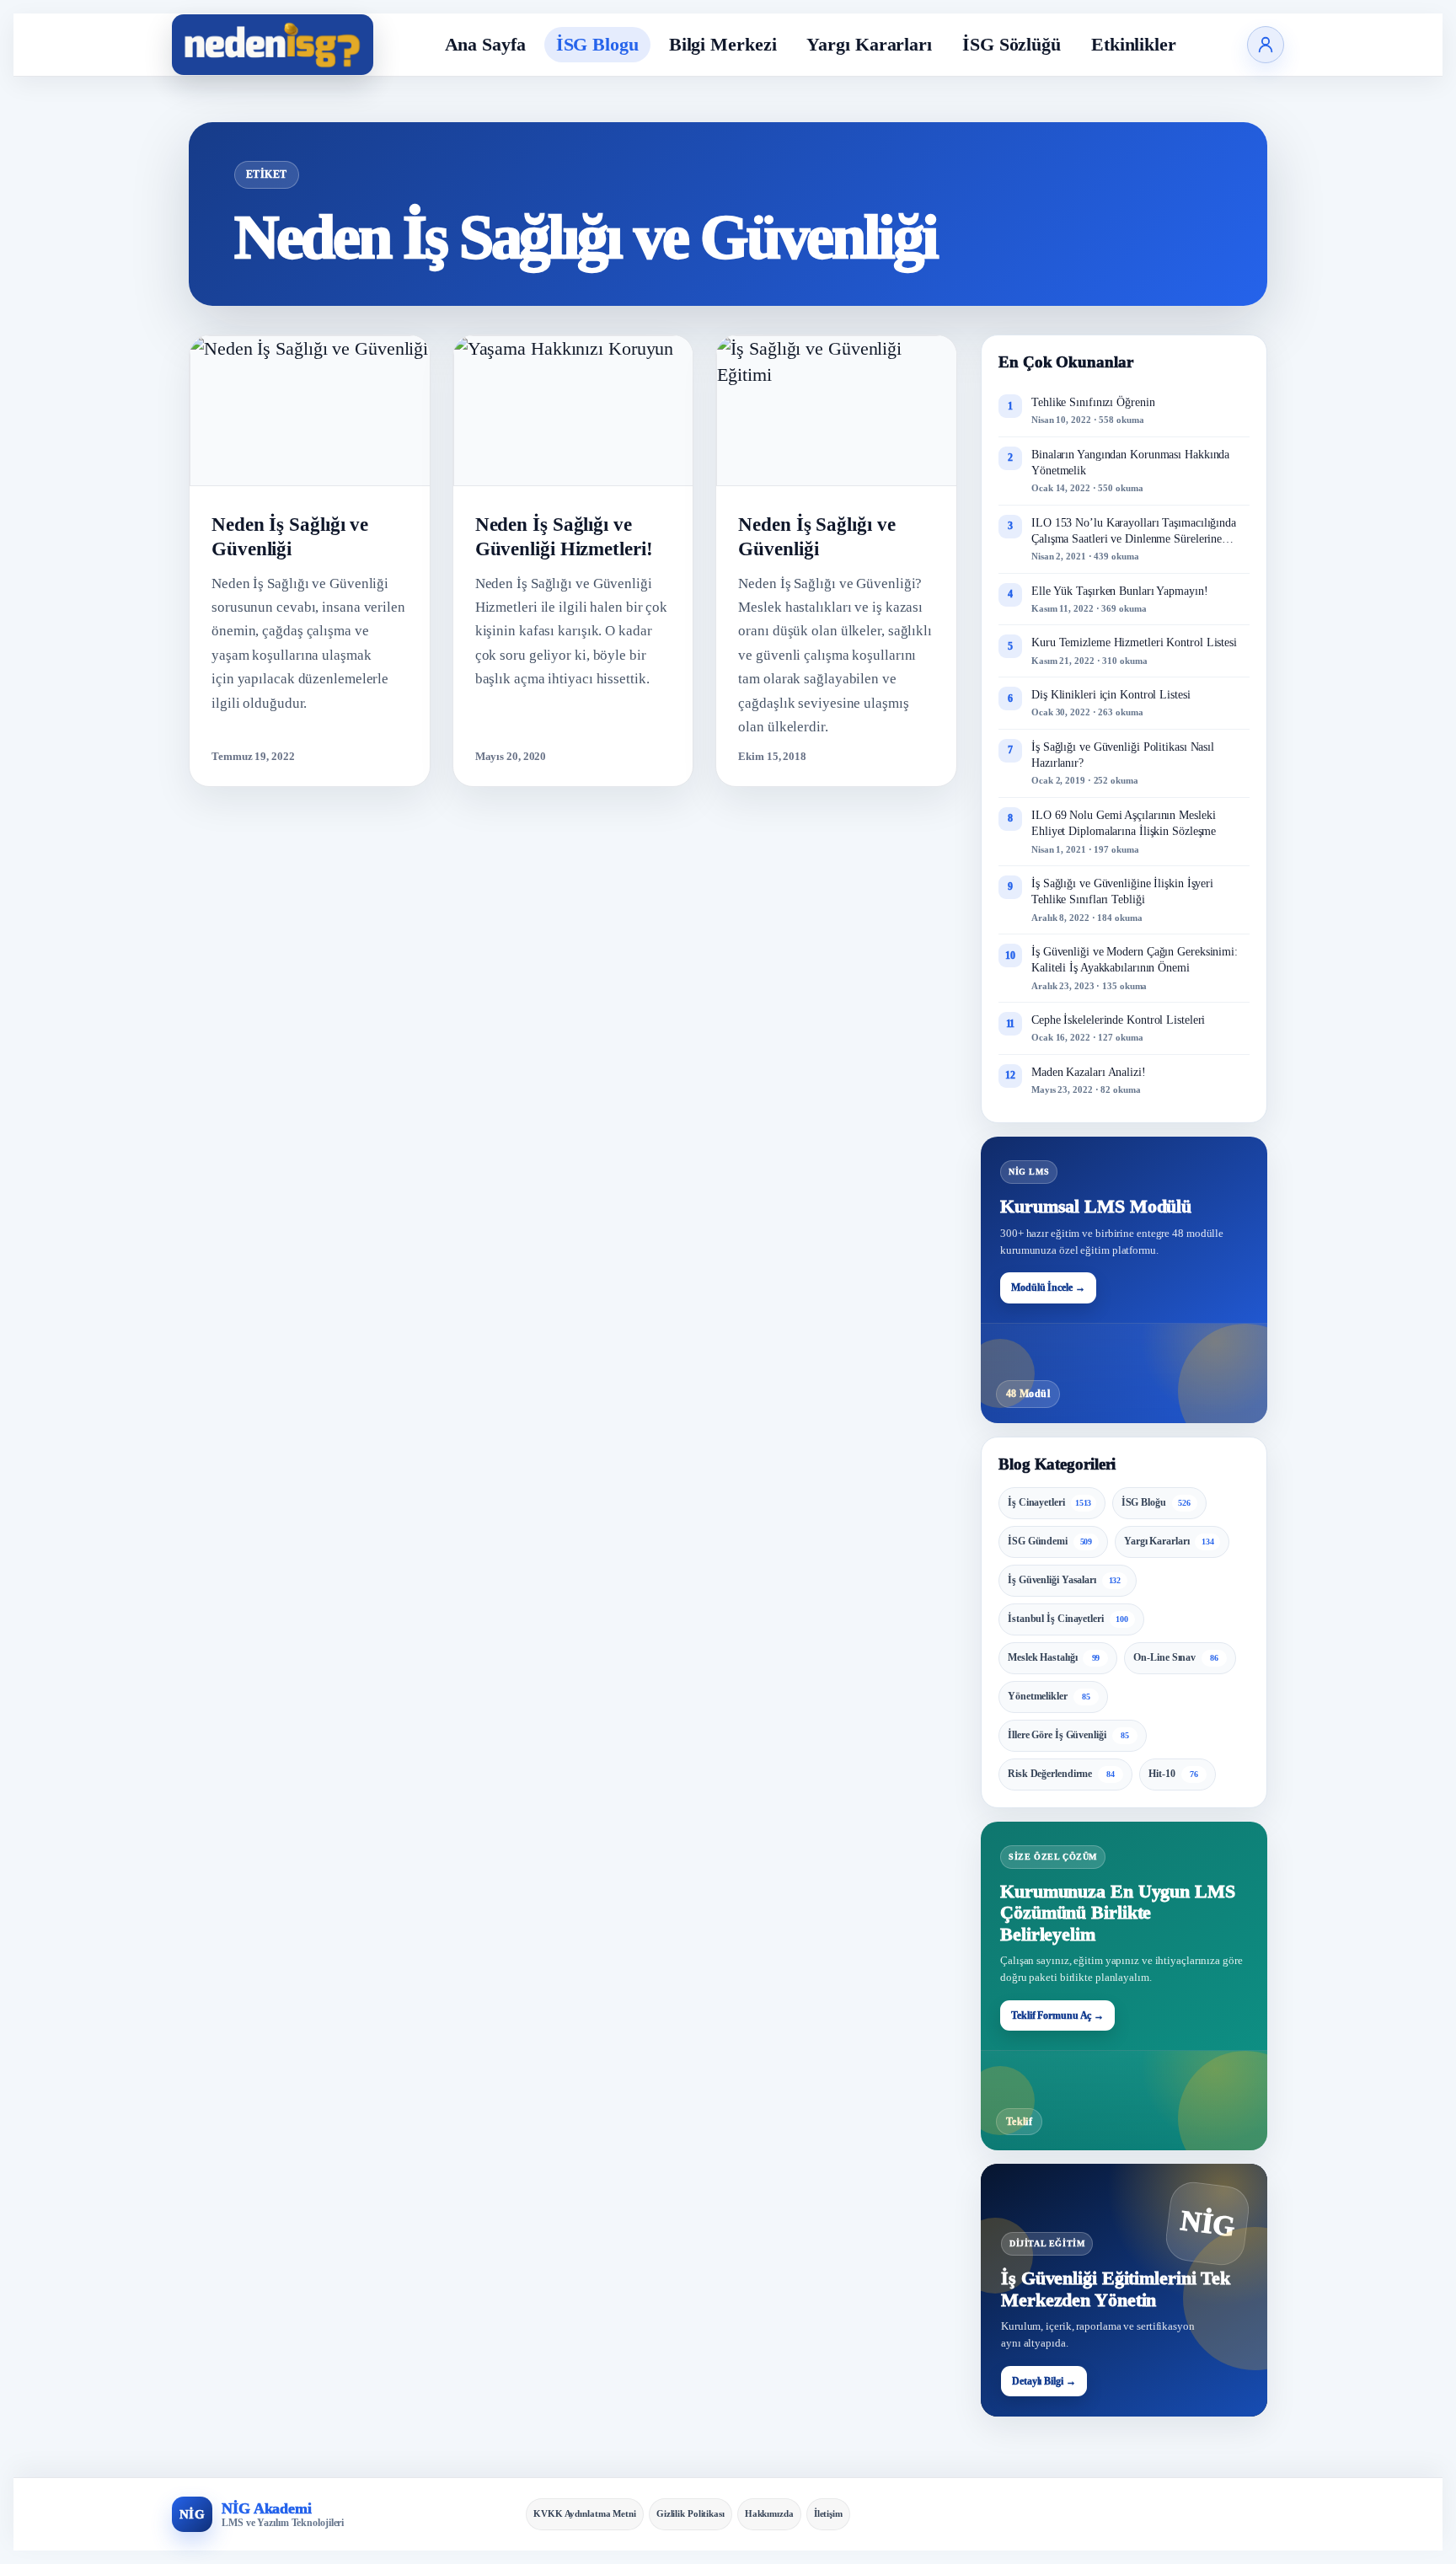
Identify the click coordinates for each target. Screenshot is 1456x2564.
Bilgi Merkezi (723, 44)
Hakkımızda (769, 2513)
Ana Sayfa (485, 44)
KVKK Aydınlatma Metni (585, 2513)
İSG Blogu (597, 44)
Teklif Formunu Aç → (1057, 2015)
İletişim (828, 2513)
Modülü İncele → (1048, 1287)
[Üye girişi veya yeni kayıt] (1266, 45)
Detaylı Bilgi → (1044, 2381)
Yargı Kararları (869, 44)
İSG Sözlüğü (1012, 44)
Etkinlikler (1134, 44)
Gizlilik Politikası (691, 2513)
